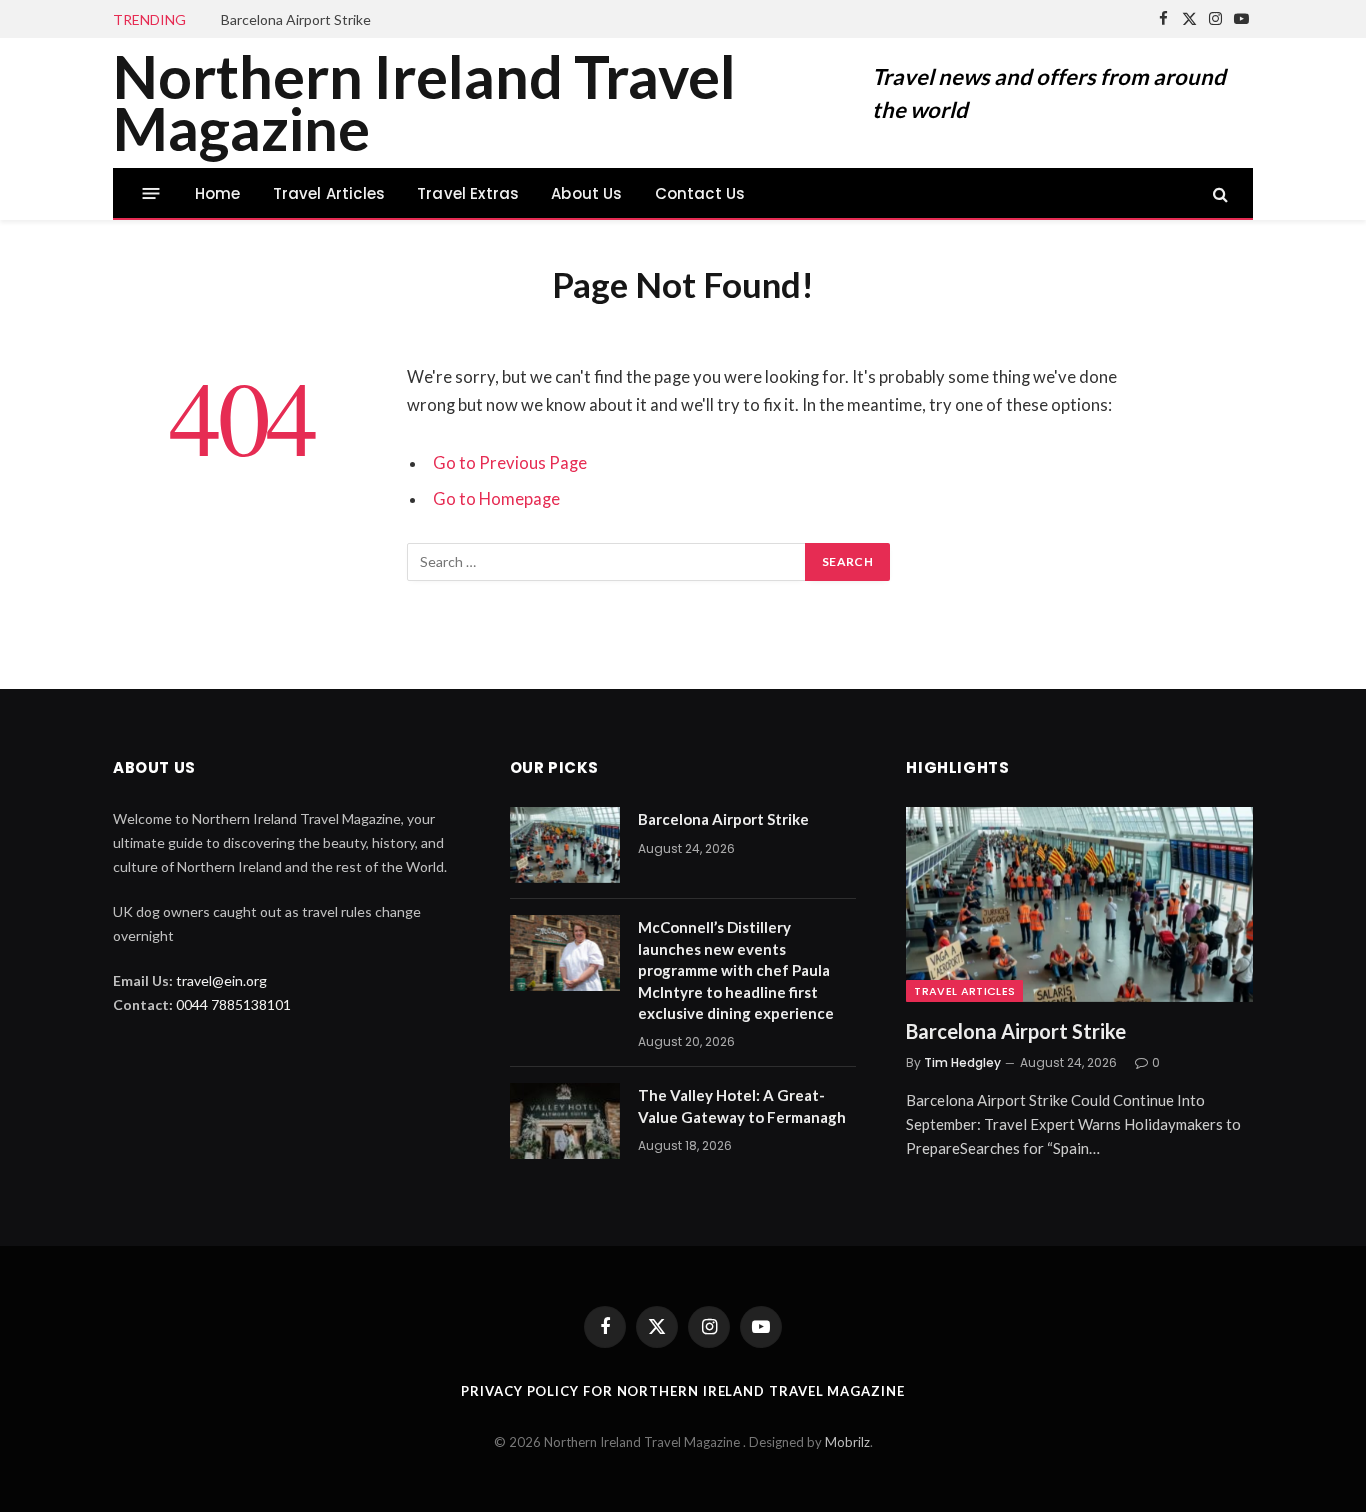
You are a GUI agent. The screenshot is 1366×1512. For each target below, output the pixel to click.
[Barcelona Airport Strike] (565, 845)
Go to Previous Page (510, 463)
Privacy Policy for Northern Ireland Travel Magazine (682, 1391)
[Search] (1218, 193)
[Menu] (151, 193)
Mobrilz (847, 1442)
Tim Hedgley (962, 1062)
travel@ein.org (221, 980)
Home (218, 193)
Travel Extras (468, 193)
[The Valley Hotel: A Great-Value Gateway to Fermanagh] (565, 1121)
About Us (586, 193)
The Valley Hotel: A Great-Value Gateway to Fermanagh (742, 1105)
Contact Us (700, 193)
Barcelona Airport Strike (296, 19)
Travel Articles (329, 193)
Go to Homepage (496, 499)
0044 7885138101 (233, 1004)
